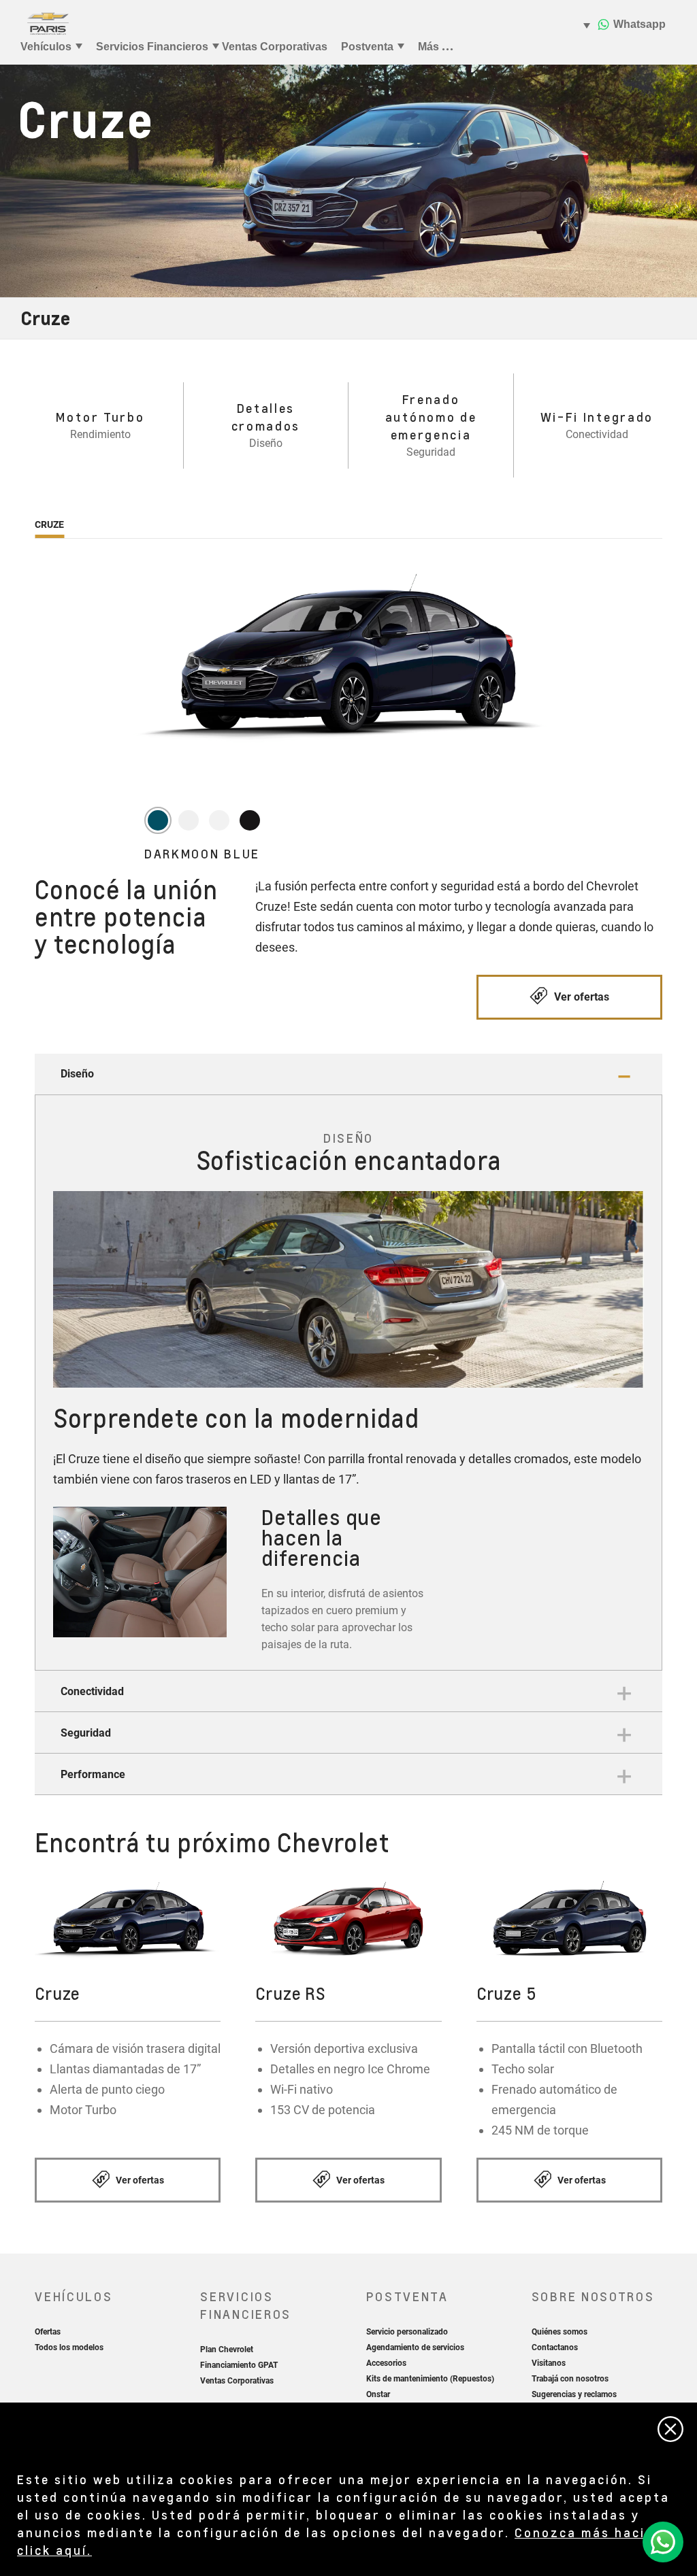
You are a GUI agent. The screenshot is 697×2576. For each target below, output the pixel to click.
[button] (348, 1074)
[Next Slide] (210, 1580)
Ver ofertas (580, 997)
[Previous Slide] (70, 1580)
